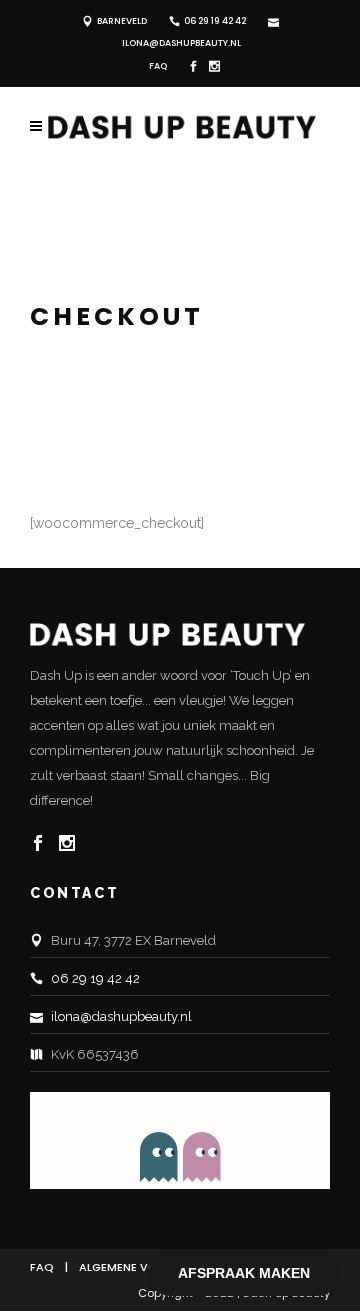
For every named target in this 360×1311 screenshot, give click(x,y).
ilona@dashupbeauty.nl (181, 43)
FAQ (158, 66)
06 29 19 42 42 (215, 21)
